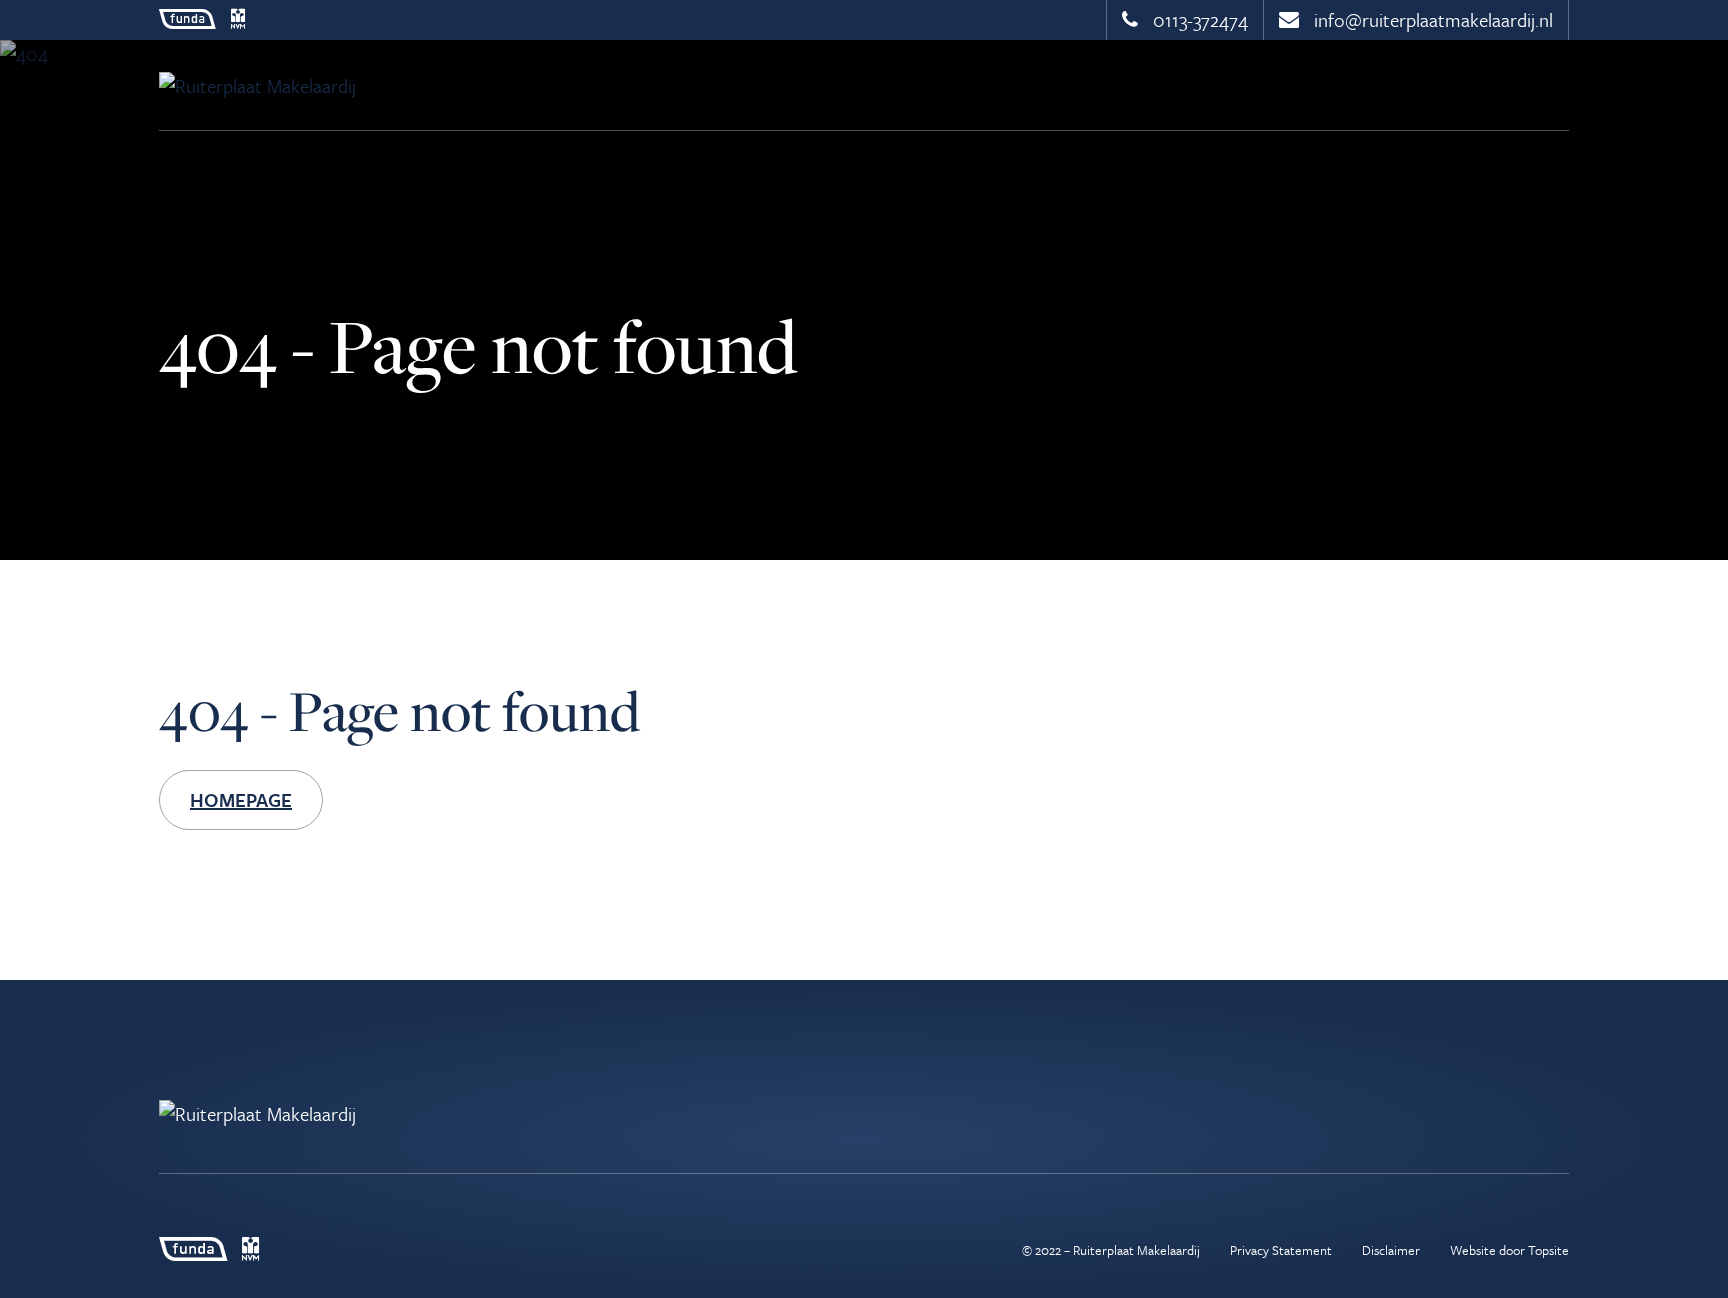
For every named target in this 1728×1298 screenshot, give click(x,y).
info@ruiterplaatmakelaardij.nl (1431, 19)
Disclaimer (1391, 1250)
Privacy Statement (1281, 1250)
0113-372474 (1198, 19)
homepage (241, 799)
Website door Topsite (1509, 1250)
